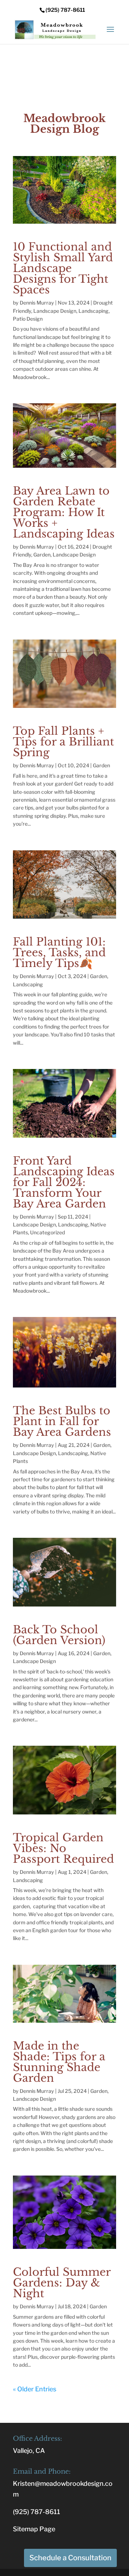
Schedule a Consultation (70, 2558)
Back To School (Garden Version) (59, 1635)
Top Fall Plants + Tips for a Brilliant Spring (63, 742)
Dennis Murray (37, 303)
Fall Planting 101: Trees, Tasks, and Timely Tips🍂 (59, 952)
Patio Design (28, 319)
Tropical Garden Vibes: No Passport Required (63, 1848)
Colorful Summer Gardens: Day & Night (62, 2283)
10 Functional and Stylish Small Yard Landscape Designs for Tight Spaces (63, 268)
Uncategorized (47, 1232)
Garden (42, 555)
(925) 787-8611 (37, 2512)
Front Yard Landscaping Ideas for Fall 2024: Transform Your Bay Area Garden (64, 1182)
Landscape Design (55, 311)
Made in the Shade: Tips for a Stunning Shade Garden (59, 2062)
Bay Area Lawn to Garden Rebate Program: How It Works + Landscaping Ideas (64, 512)
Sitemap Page (34, 2529)
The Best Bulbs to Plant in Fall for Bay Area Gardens (62, 1421)
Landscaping (94, 311)
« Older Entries (35, 2389)
